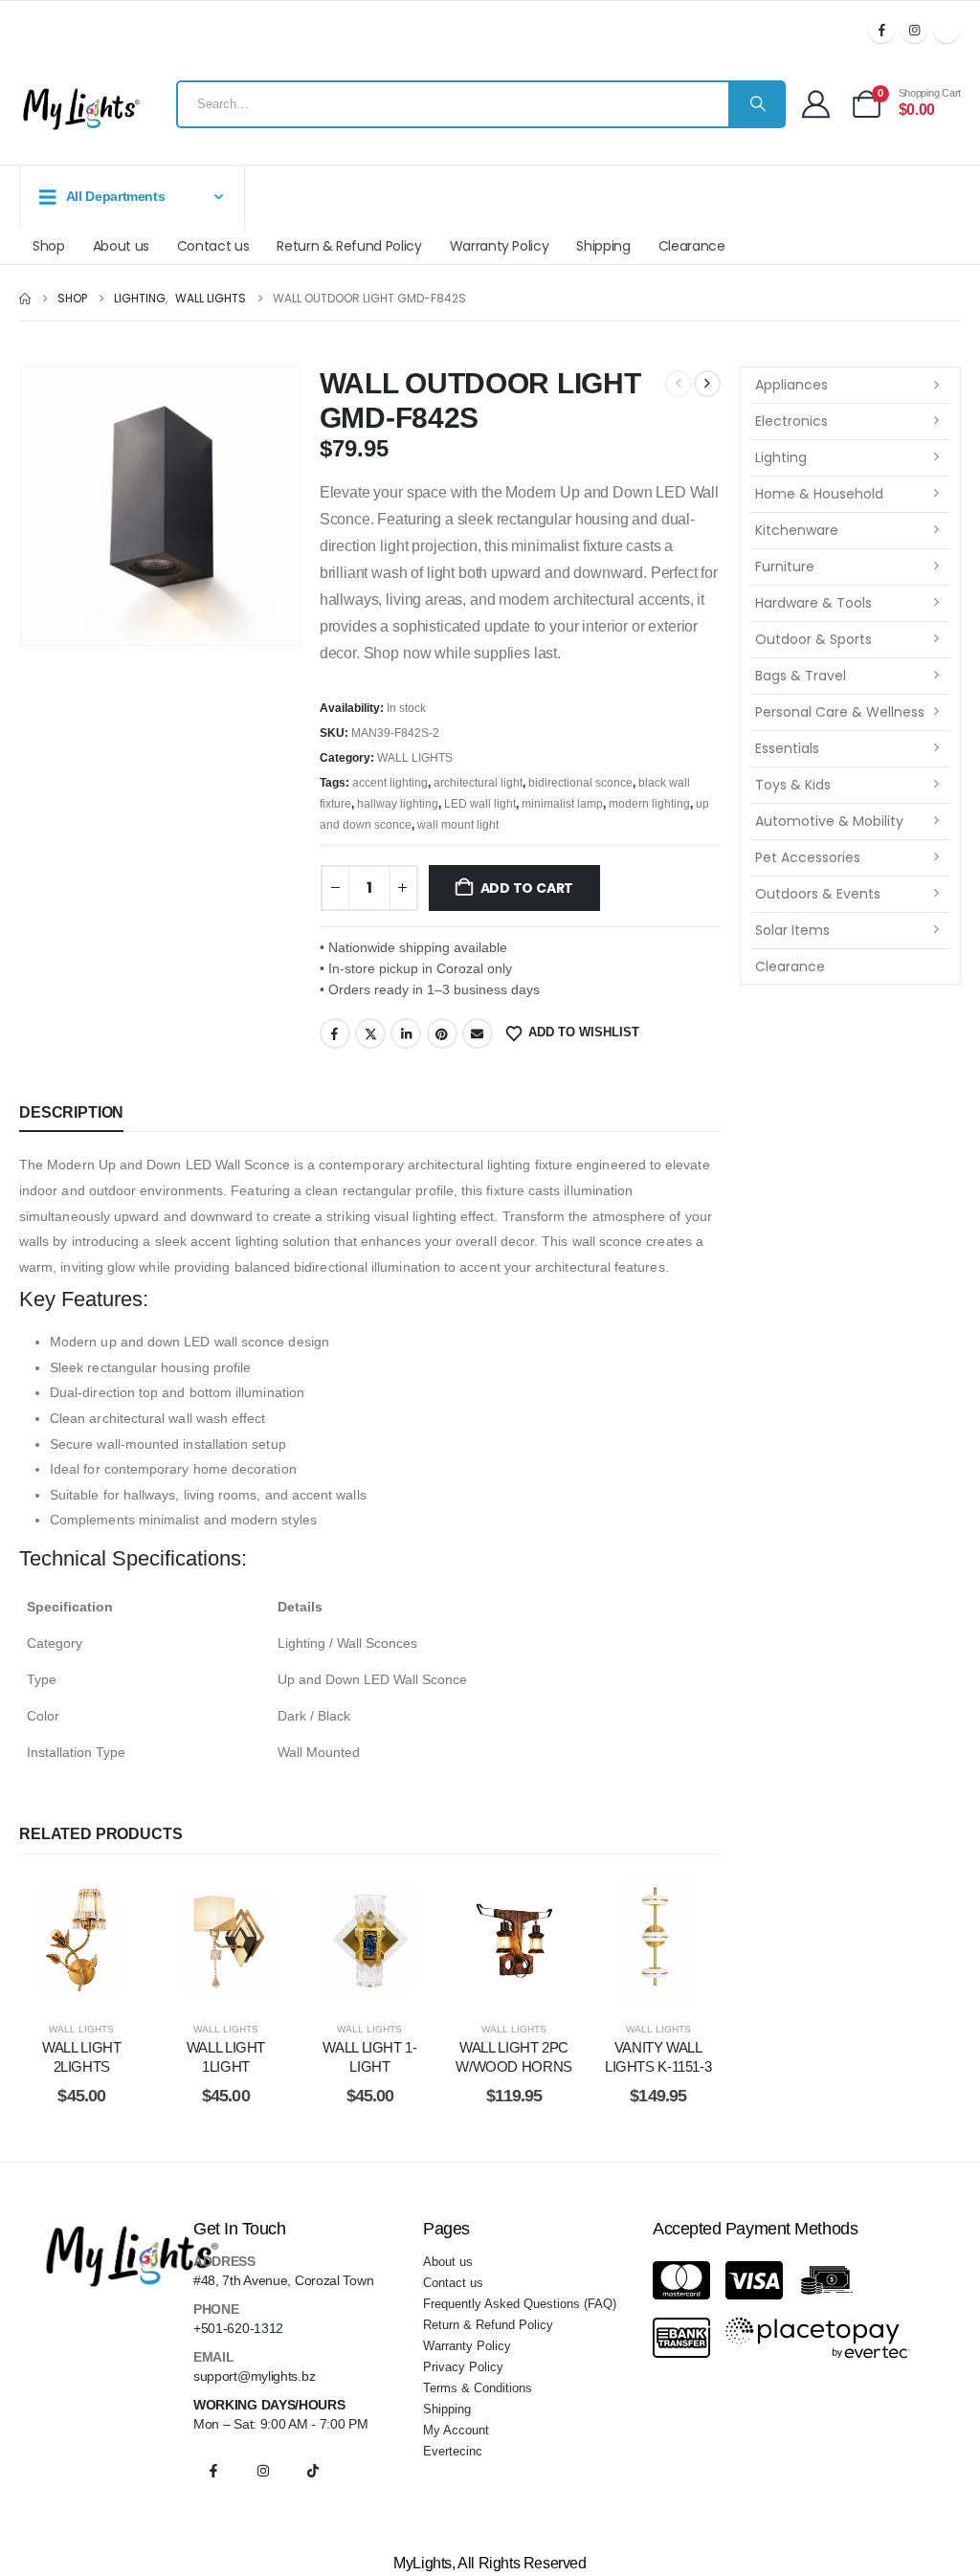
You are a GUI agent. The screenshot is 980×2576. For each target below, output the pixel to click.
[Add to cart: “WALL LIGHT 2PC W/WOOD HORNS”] (514, 1940)
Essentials (787, 748)
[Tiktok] (947, 30)
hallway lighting (398, 804)
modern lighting (649, 804)
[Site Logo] (81, 109)
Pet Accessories (808, 857)
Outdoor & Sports (813, 639)
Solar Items (792, 930)
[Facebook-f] (213, 2471)
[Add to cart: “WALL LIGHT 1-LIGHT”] (370, 1940)
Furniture (785, 566)
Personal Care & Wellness (840, 712)
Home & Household (819, 494)
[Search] (756, 104)
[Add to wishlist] (37, 1940)
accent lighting (390, 783)
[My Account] (816, 104)
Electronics (791, 421)
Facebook (335, 1033)
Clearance (692, 246)
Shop (49, 246)
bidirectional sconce (580, 783)
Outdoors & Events (818, 894)
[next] (707, 384)
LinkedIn (406, 1033)
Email (478, 1033)
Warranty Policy (500, 246)
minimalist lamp (562, 804)
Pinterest (442, 1033)
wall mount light (458, 825)
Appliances (791, 385)
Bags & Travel (801, 676)
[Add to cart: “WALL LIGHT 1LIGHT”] (225, 1940)
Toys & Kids (793, 785)
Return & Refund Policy (349, 246)
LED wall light (480, 804)
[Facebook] (881, 30)
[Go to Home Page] (25, 299)
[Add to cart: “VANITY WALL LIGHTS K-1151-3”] (658, 1940)
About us (121, 246)
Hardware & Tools (813, 603)
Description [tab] (71, 1112)
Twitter (370, 1033)
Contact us (213, 246)
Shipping (603, 246)
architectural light (478, 783)
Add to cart (527, 888)
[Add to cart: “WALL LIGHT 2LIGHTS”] (82, 1940)
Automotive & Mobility (829, 821)
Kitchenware (797, 530)
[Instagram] (914, 30)
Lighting (781, 457)
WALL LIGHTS (415, 758)
